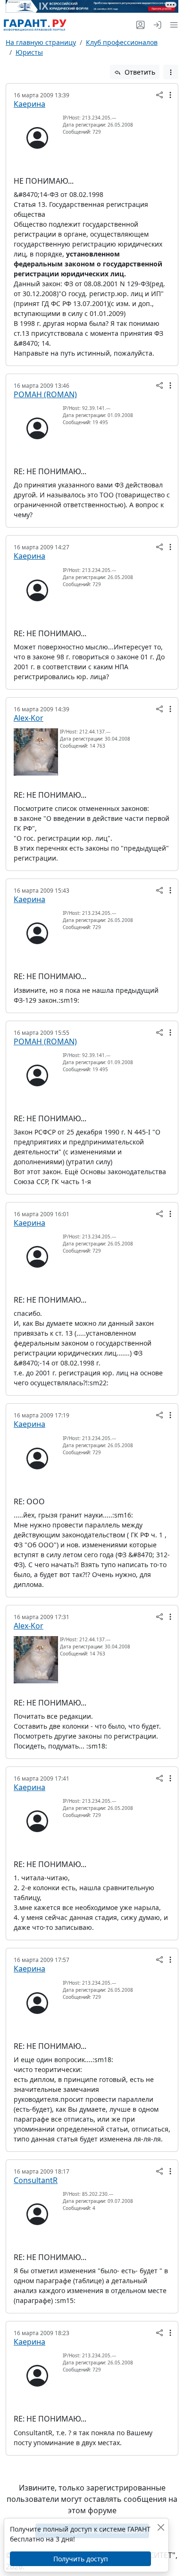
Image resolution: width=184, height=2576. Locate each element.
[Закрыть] (161, 2527)
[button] (172, 25)
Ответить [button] (139, 72)
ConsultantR (36, 2180)
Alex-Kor (29, 718)
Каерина (29, 104)
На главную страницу (41, 42)
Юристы (29, 52)
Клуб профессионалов (122, 42)
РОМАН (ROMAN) (45, 394)
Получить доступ (81, 2559)
